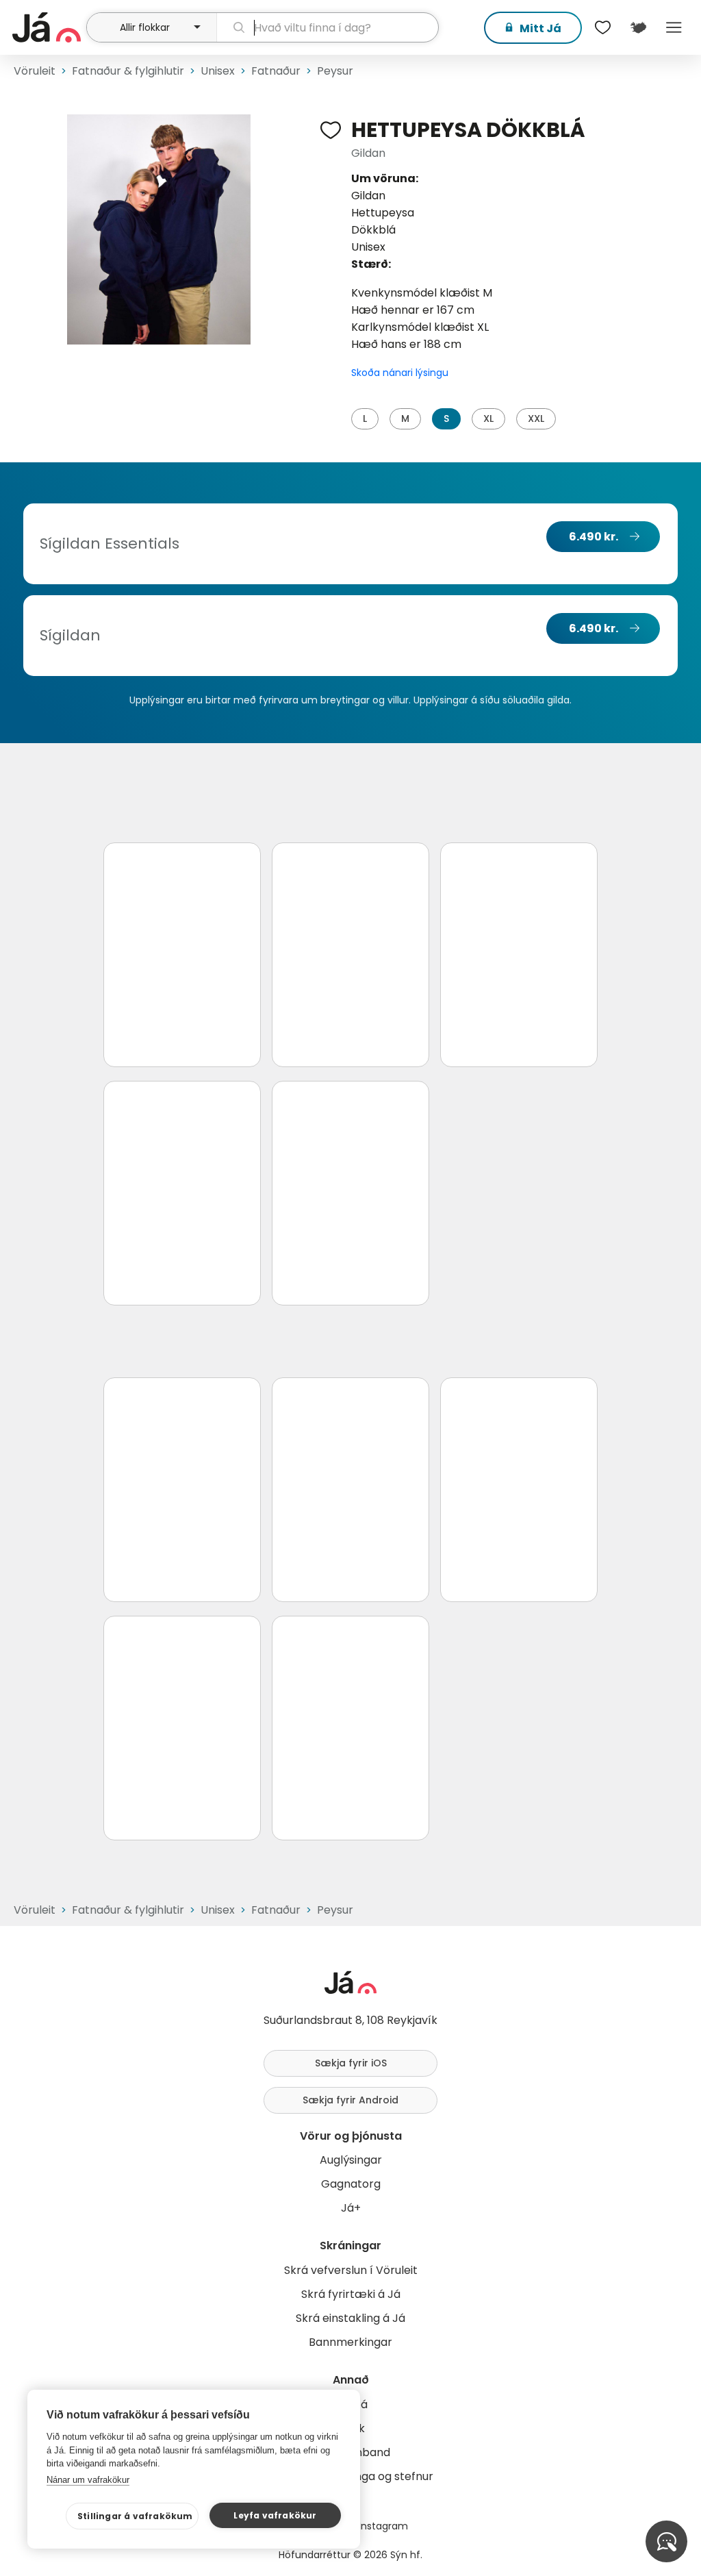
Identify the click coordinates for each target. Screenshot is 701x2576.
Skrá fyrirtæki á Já (351, 2294)
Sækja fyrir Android (350, 2100)
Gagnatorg (351, 2184)
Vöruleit (35, 71)
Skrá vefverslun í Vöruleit (351, 2270)
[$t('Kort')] (638, 27)
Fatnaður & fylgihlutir (128, 71)
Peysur (335, 71)
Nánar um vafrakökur (88, 2480)
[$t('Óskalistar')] (602, 27)
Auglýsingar (351, 2160)
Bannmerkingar (350, 2342)
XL (488, 418)
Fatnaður (276, 71)
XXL (536, 418)
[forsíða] (48, 27)
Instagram (383, 2526)
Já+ (351, 2208)
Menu (674, 27)
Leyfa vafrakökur (275, 2515)
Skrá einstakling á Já (350, 2318)
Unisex (218, 71)
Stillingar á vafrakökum (135, 2516)
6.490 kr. (594, 537)
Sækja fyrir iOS (351, 2063)
